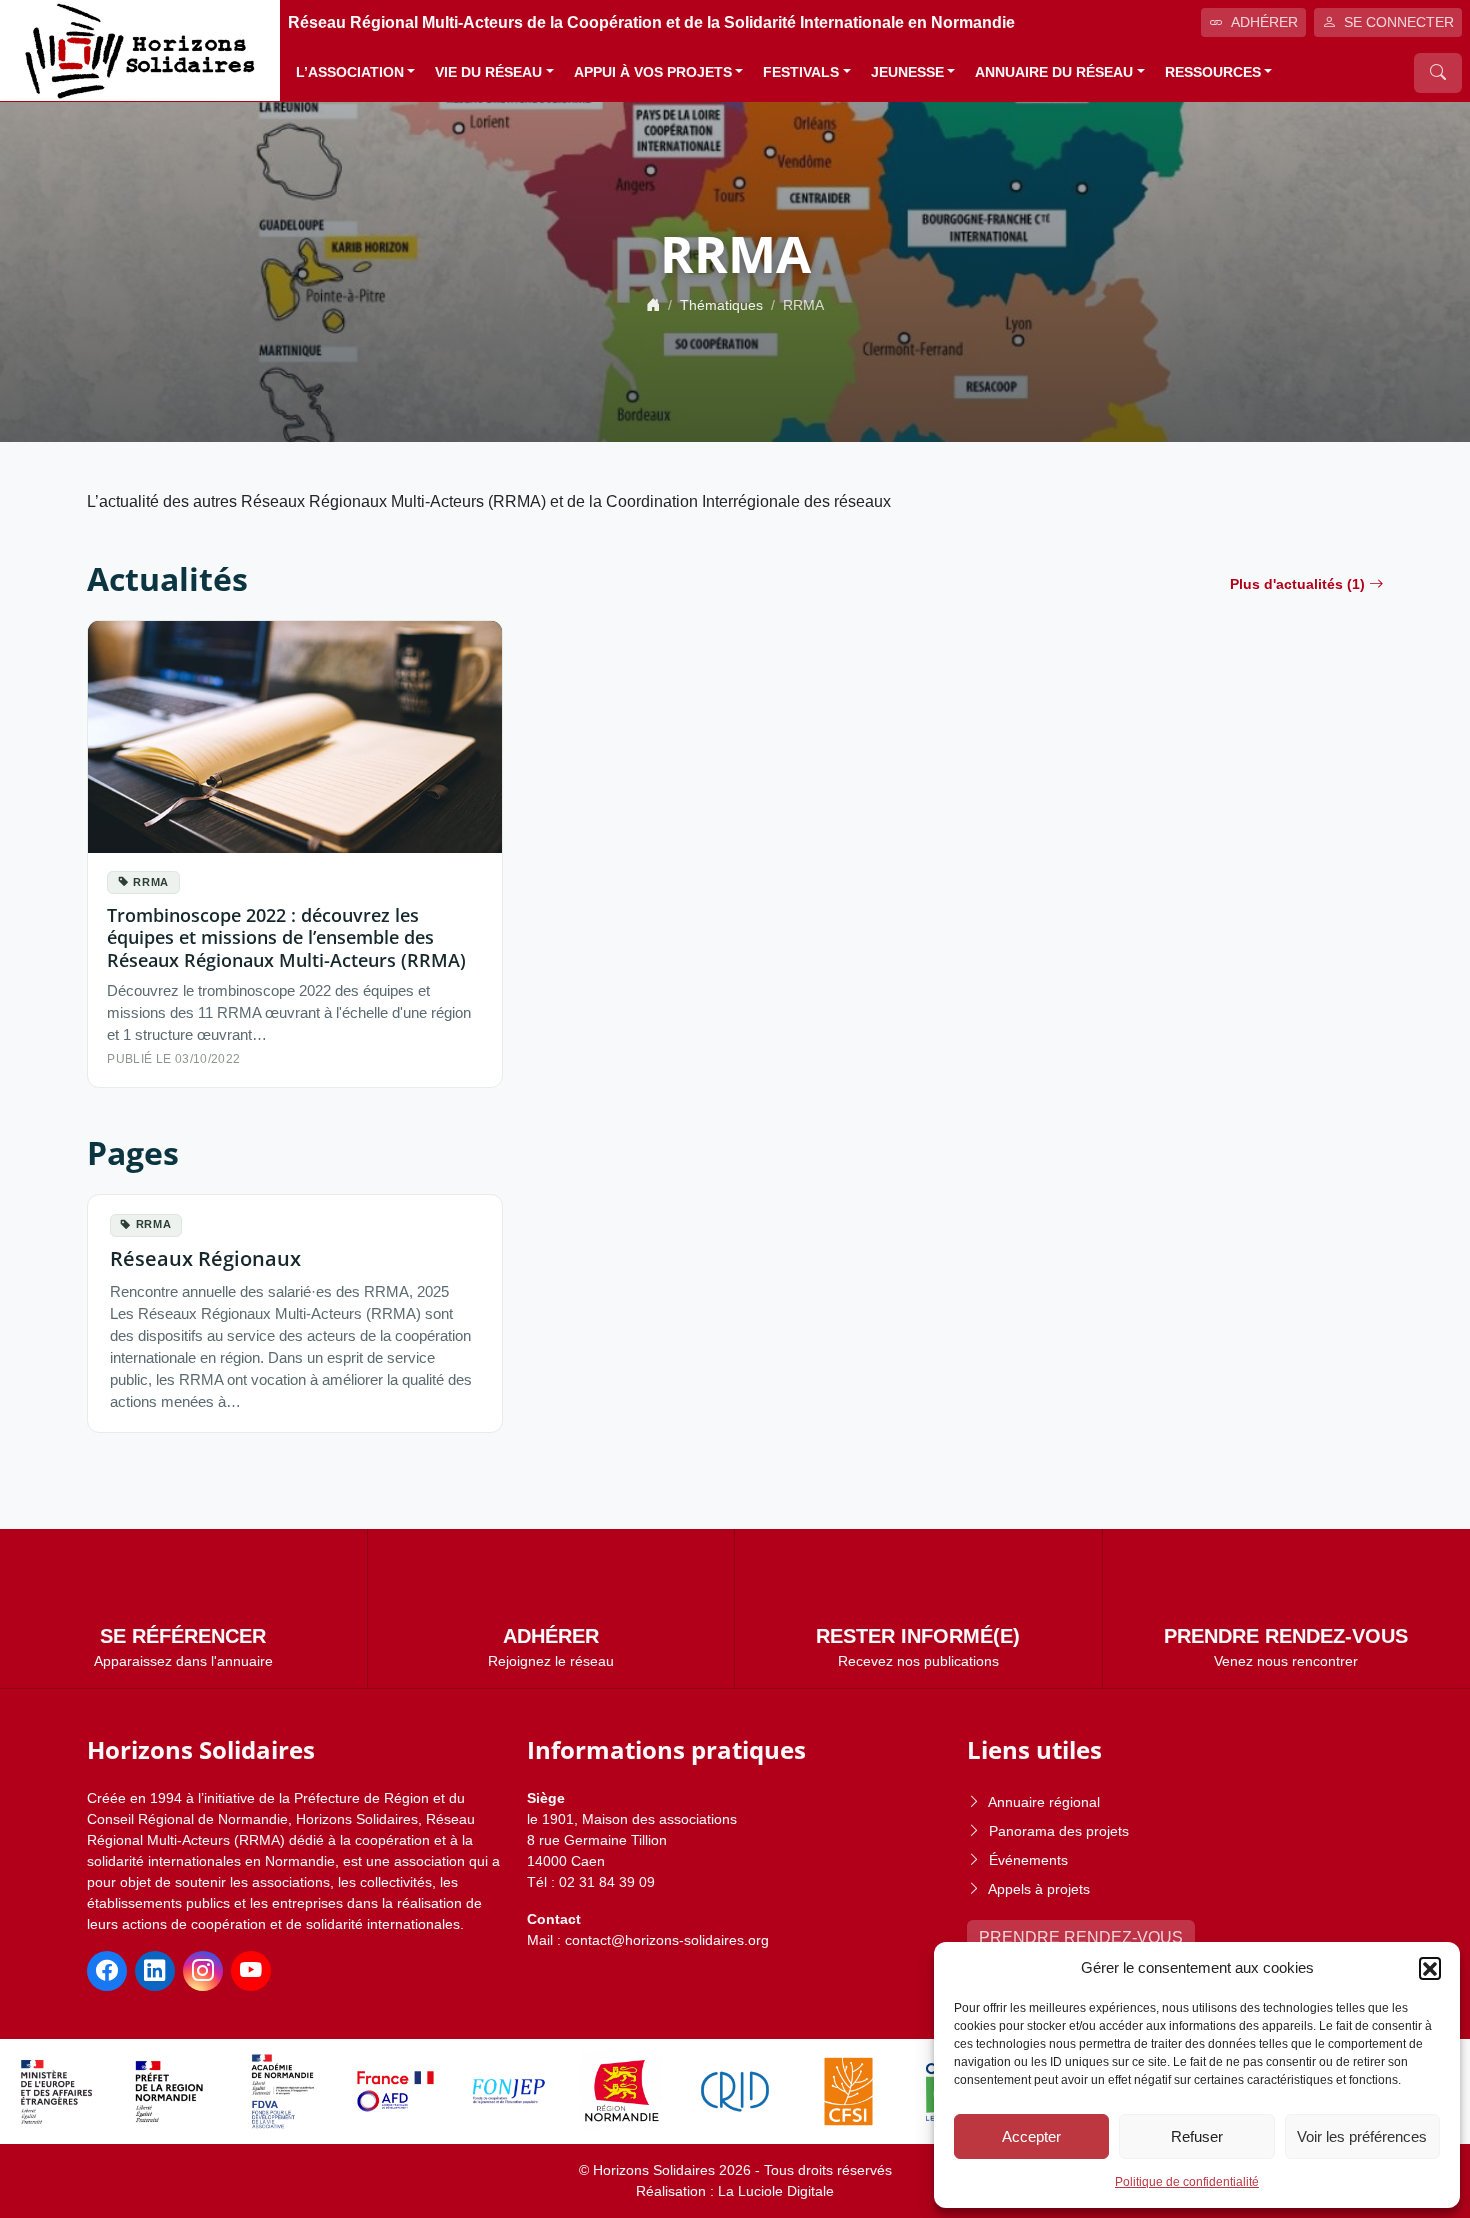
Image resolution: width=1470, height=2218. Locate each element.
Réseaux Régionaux (205, 1258)
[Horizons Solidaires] (140, 49)
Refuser (1197, 2136)
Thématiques (721, 305)
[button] (1430, 1968)
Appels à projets (1039, 1889)
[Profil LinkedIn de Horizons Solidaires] (155, 1971)
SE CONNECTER (1399, 22)
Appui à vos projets (653, 72)
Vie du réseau (488, 72)
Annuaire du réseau (1054, 72)
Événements (1028, 1860)
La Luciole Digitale (776, 2191)
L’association (350, 72)
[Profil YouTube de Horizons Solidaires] (251, 1971)
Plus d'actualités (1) (1297, 584)
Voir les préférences (1362, 2136)
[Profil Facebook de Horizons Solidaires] (107, 1971)
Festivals (801, 72)
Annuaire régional (1044, 1802)
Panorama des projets (1059, 1831)
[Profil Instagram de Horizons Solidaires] (203, 1971)
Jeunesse (907, 72)
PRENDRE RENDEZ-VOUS (1081, 1937)
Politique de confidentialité (1187, 2182)
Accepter (1031, 2136)
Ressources (1213, 72)
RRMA (151, 882)
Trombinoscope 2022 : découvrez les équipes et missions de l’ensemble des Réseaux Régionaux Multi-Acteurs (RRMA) (286, 936)
